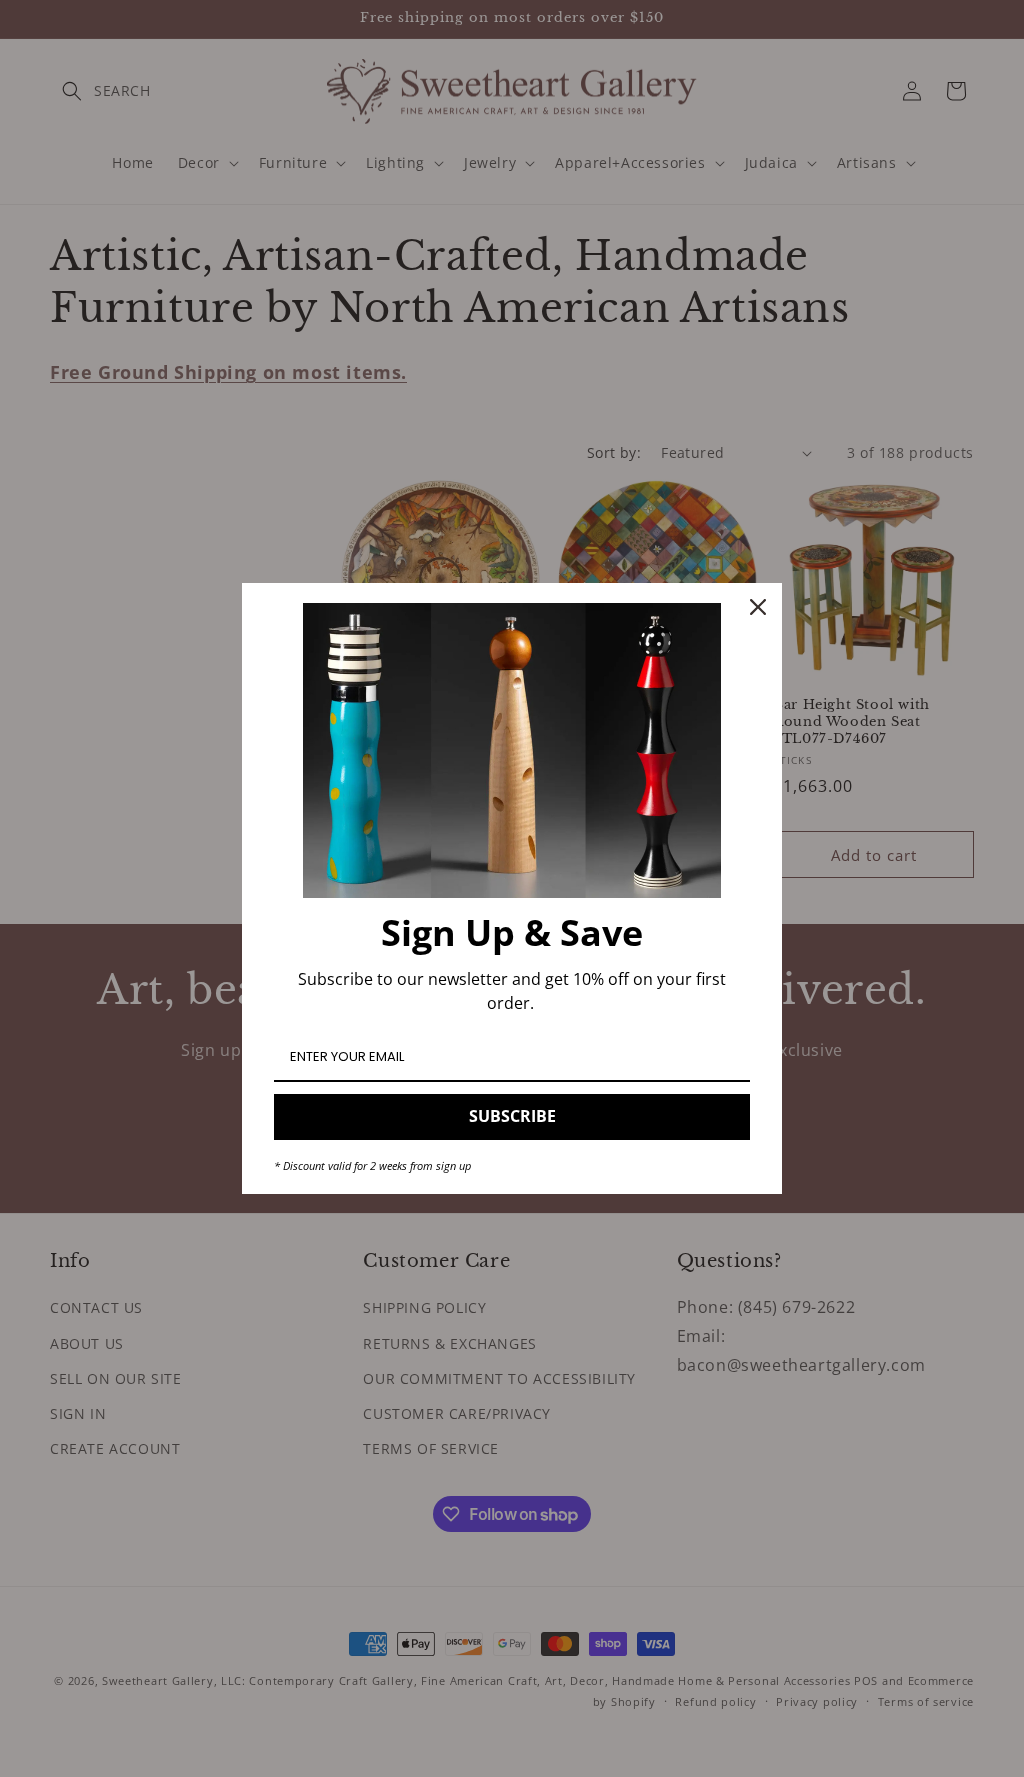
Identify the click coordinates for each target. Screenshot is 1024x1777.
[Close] (758, 607)
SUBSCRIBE (512, 1116)
